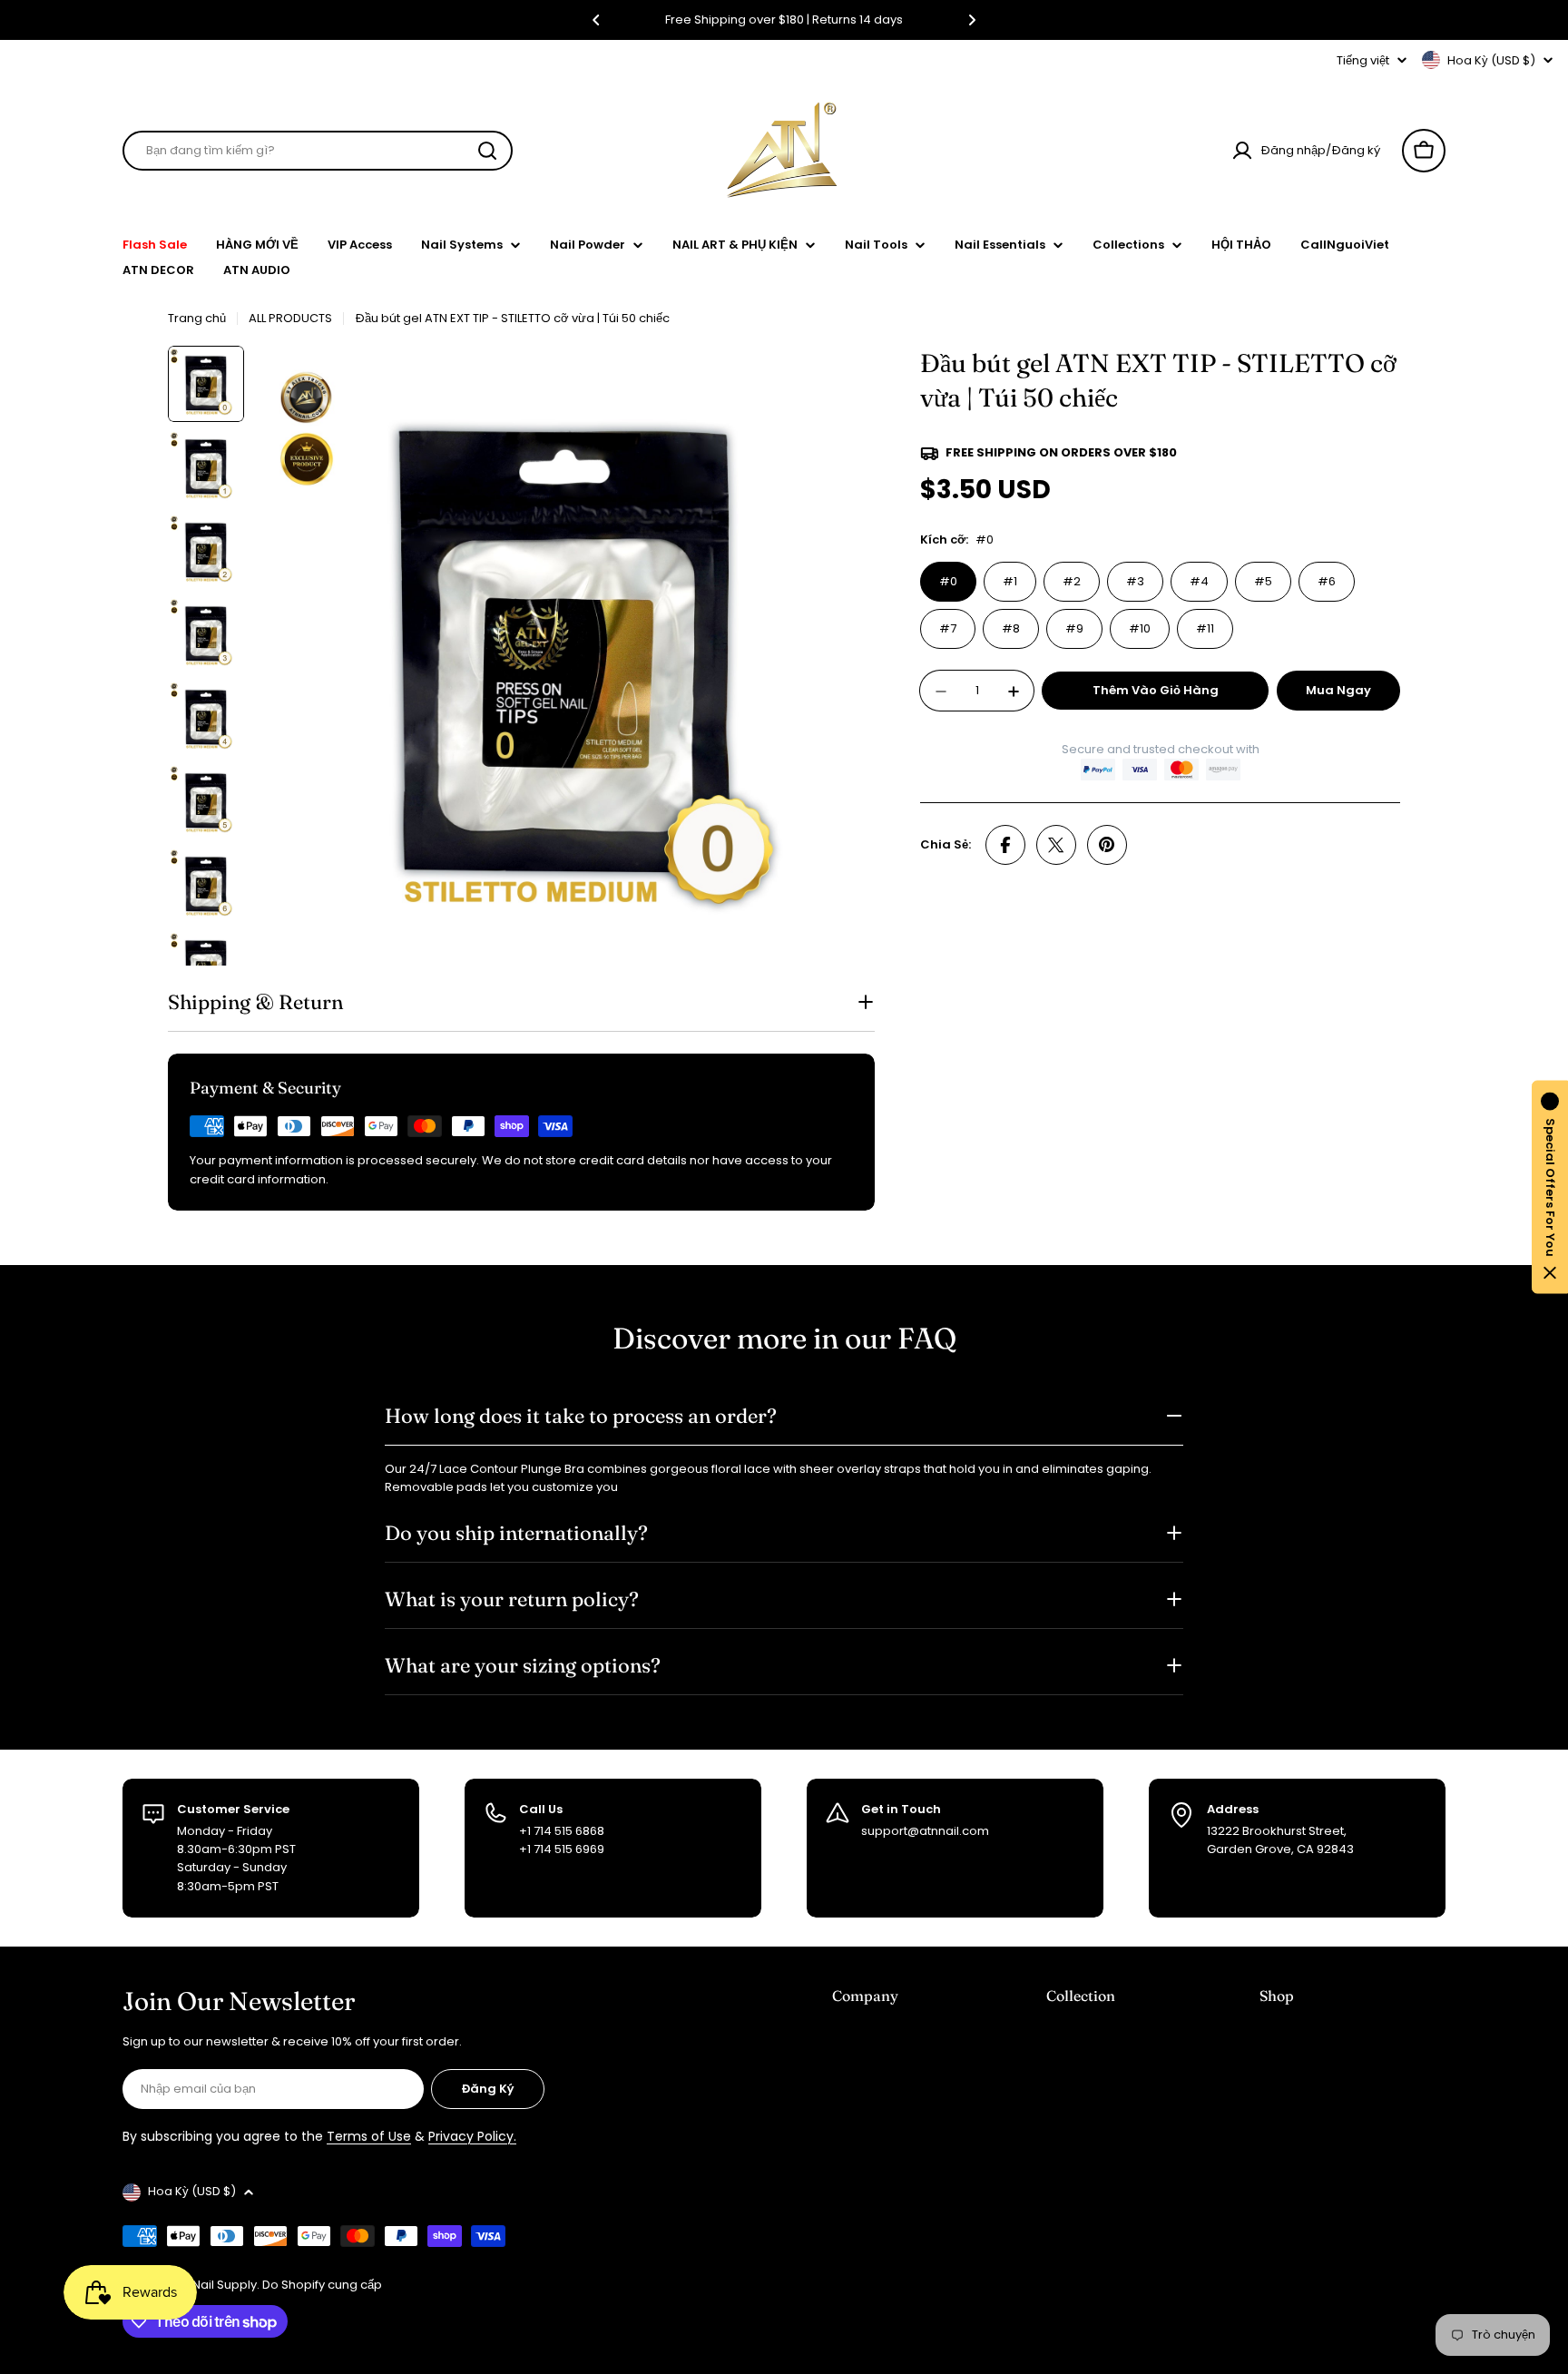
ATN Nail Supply (212, 2285)
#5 (1263, 581)
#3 (1135, 581)
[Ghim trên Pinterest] (1107, 845)
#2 (1072, 581)
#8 (1011, 628)
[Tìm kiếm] (487, 151)
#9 (1074, 628)
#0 (948, 581)
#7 (948, 628)
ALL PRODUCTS (290, 318)
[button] (596, 20)
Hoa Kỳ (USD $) (1491, 60)
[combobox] (318, 151)
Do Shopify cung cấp (322, 2285)
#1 (1010, 581)
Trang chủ (197, 318)
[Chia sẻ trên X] (1056, 845)
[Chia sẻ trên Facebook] (1005, 845)
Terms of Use (369, 2136)
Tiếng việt (1363, 60)
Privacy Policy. (472, 2136)
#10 (1140, 628)
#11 (1205, 628)
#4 (1199, 581)
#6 (1327, 581)
